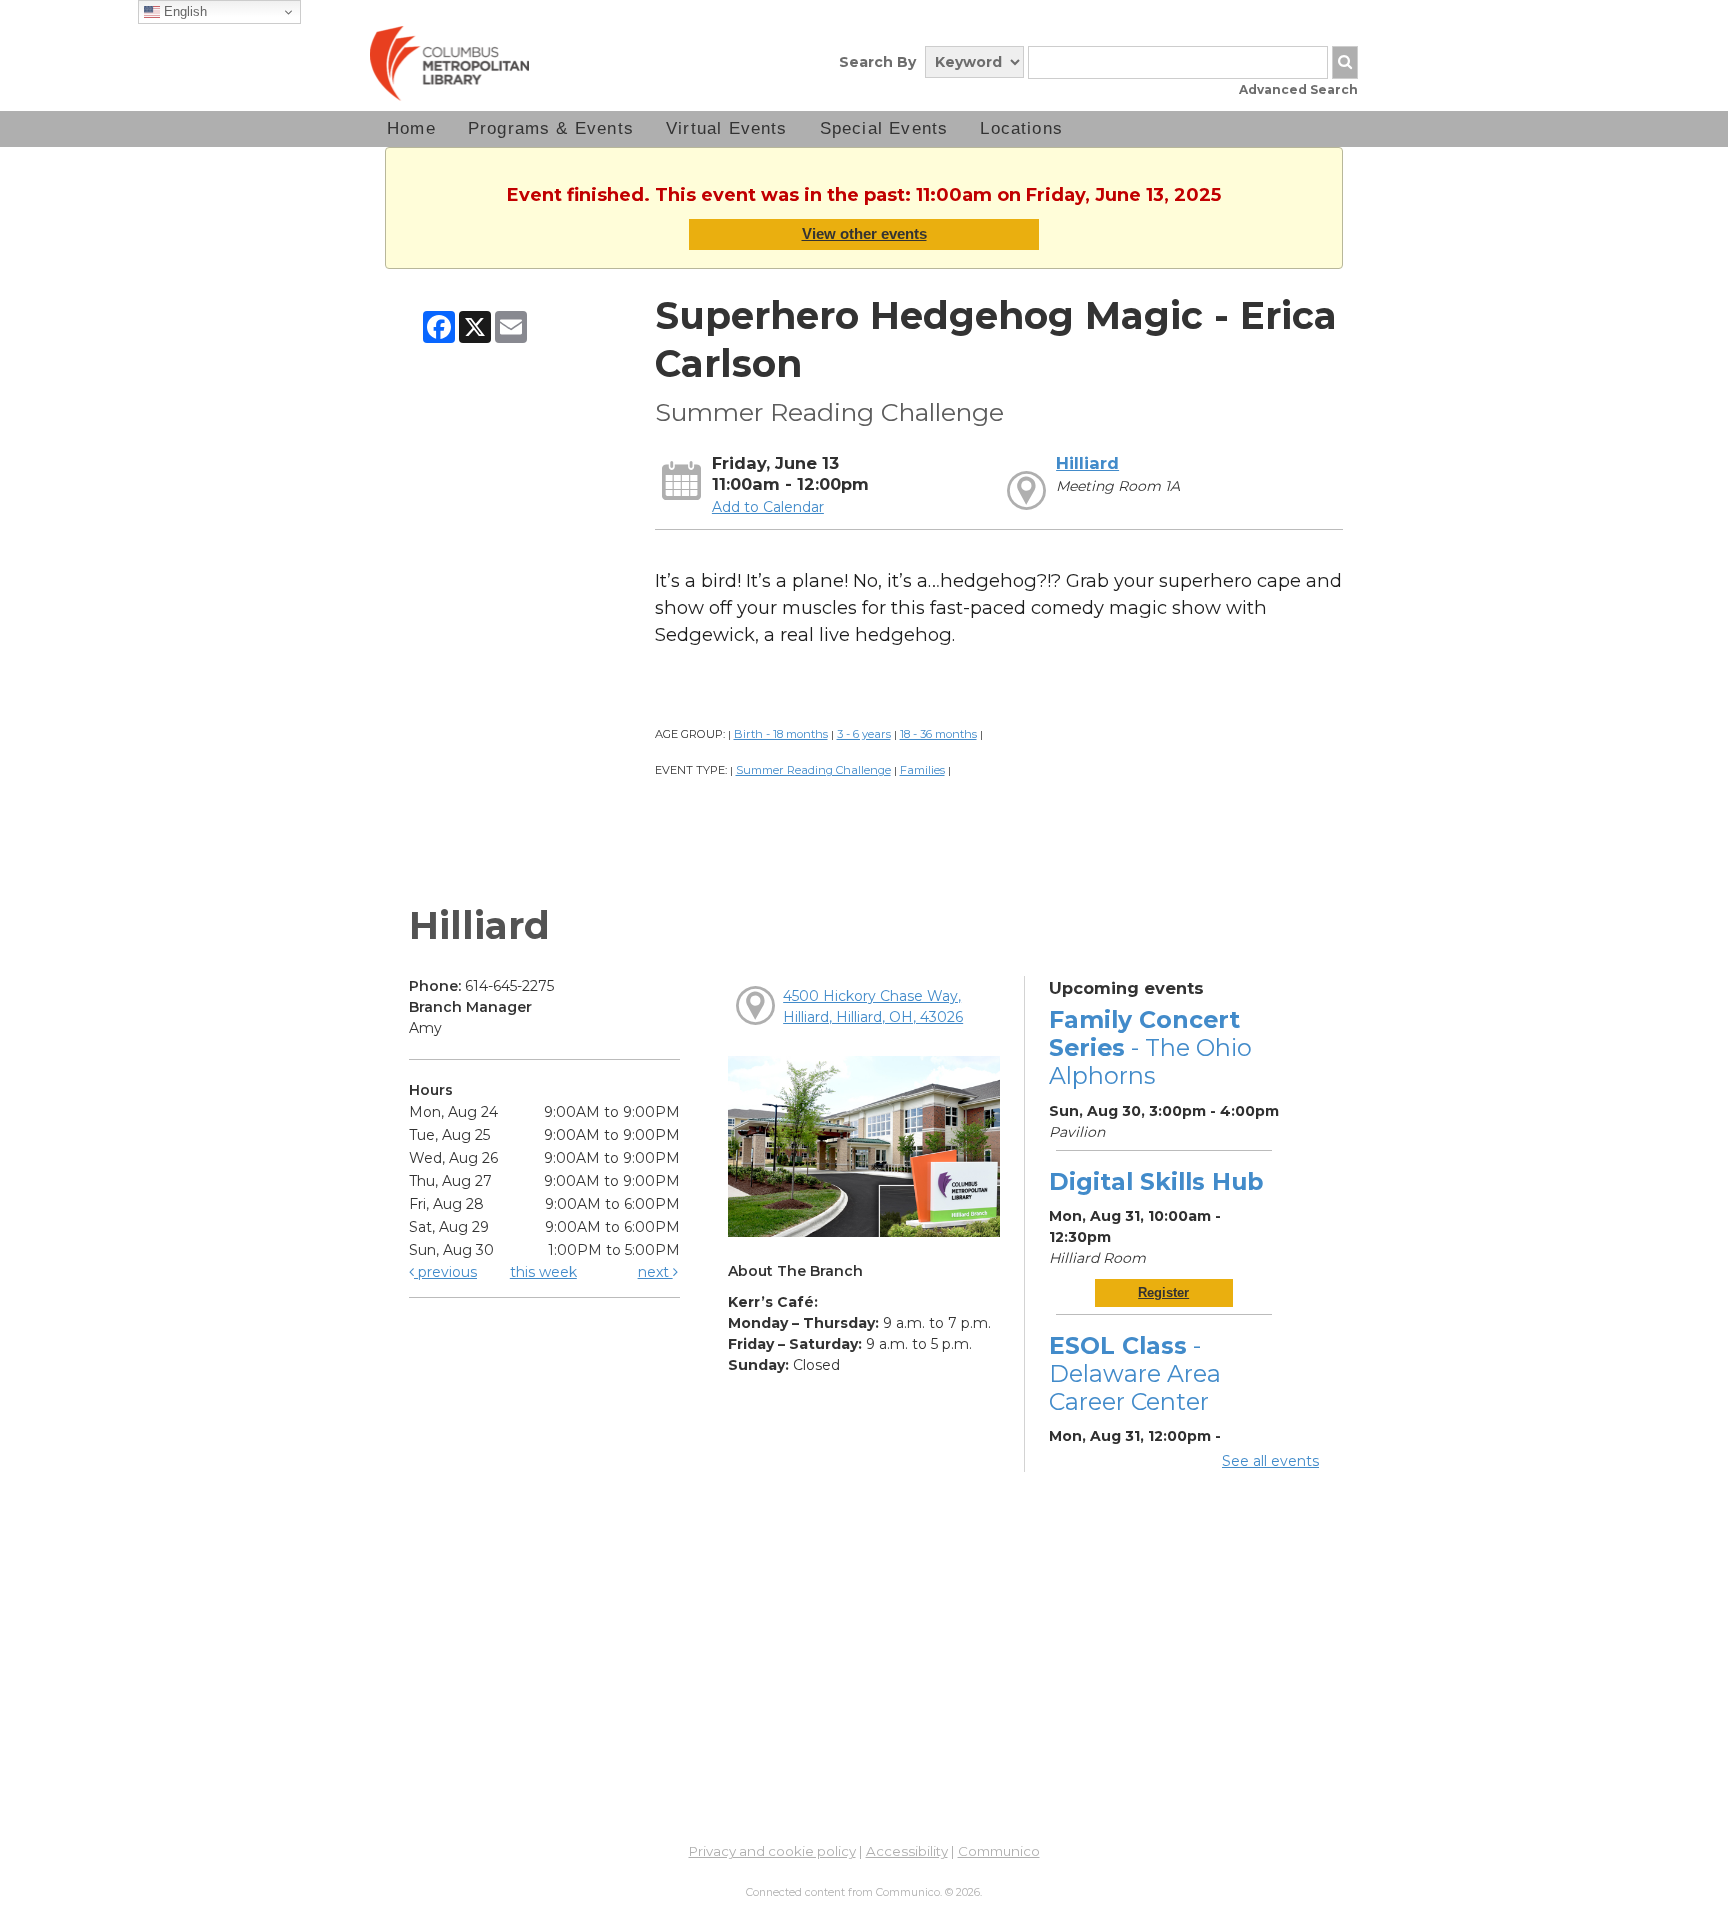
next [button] (655, 1272)
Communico (999, 1851)
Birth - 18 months (781, 734)
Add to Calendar (768, 507)
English (183, 11)
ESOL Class (1135, 1373)
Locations (1021, 128)
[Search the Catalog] (1345, 62)
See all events (1270, 1461)
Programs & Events (551, 128)
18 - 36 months (938, 734)
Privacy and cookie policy (772, 1851)
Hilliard (1087, 463)
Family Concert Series (1150, 1047)
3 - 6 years (864, 734)
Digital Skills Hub (1156, 1181)
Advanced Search (1298, 89)
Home (411, 128)
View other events (864, 233)
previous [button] (445, 1272)
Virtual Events (727, 128)
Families (922, 770)
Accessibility (907, 1851)
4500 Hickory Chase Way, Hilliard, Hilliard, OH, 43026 (873, 1006)
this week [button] (543, 1272)
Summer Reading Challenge (813, 770)
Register (1163, 1292)
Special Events (884, 128)
